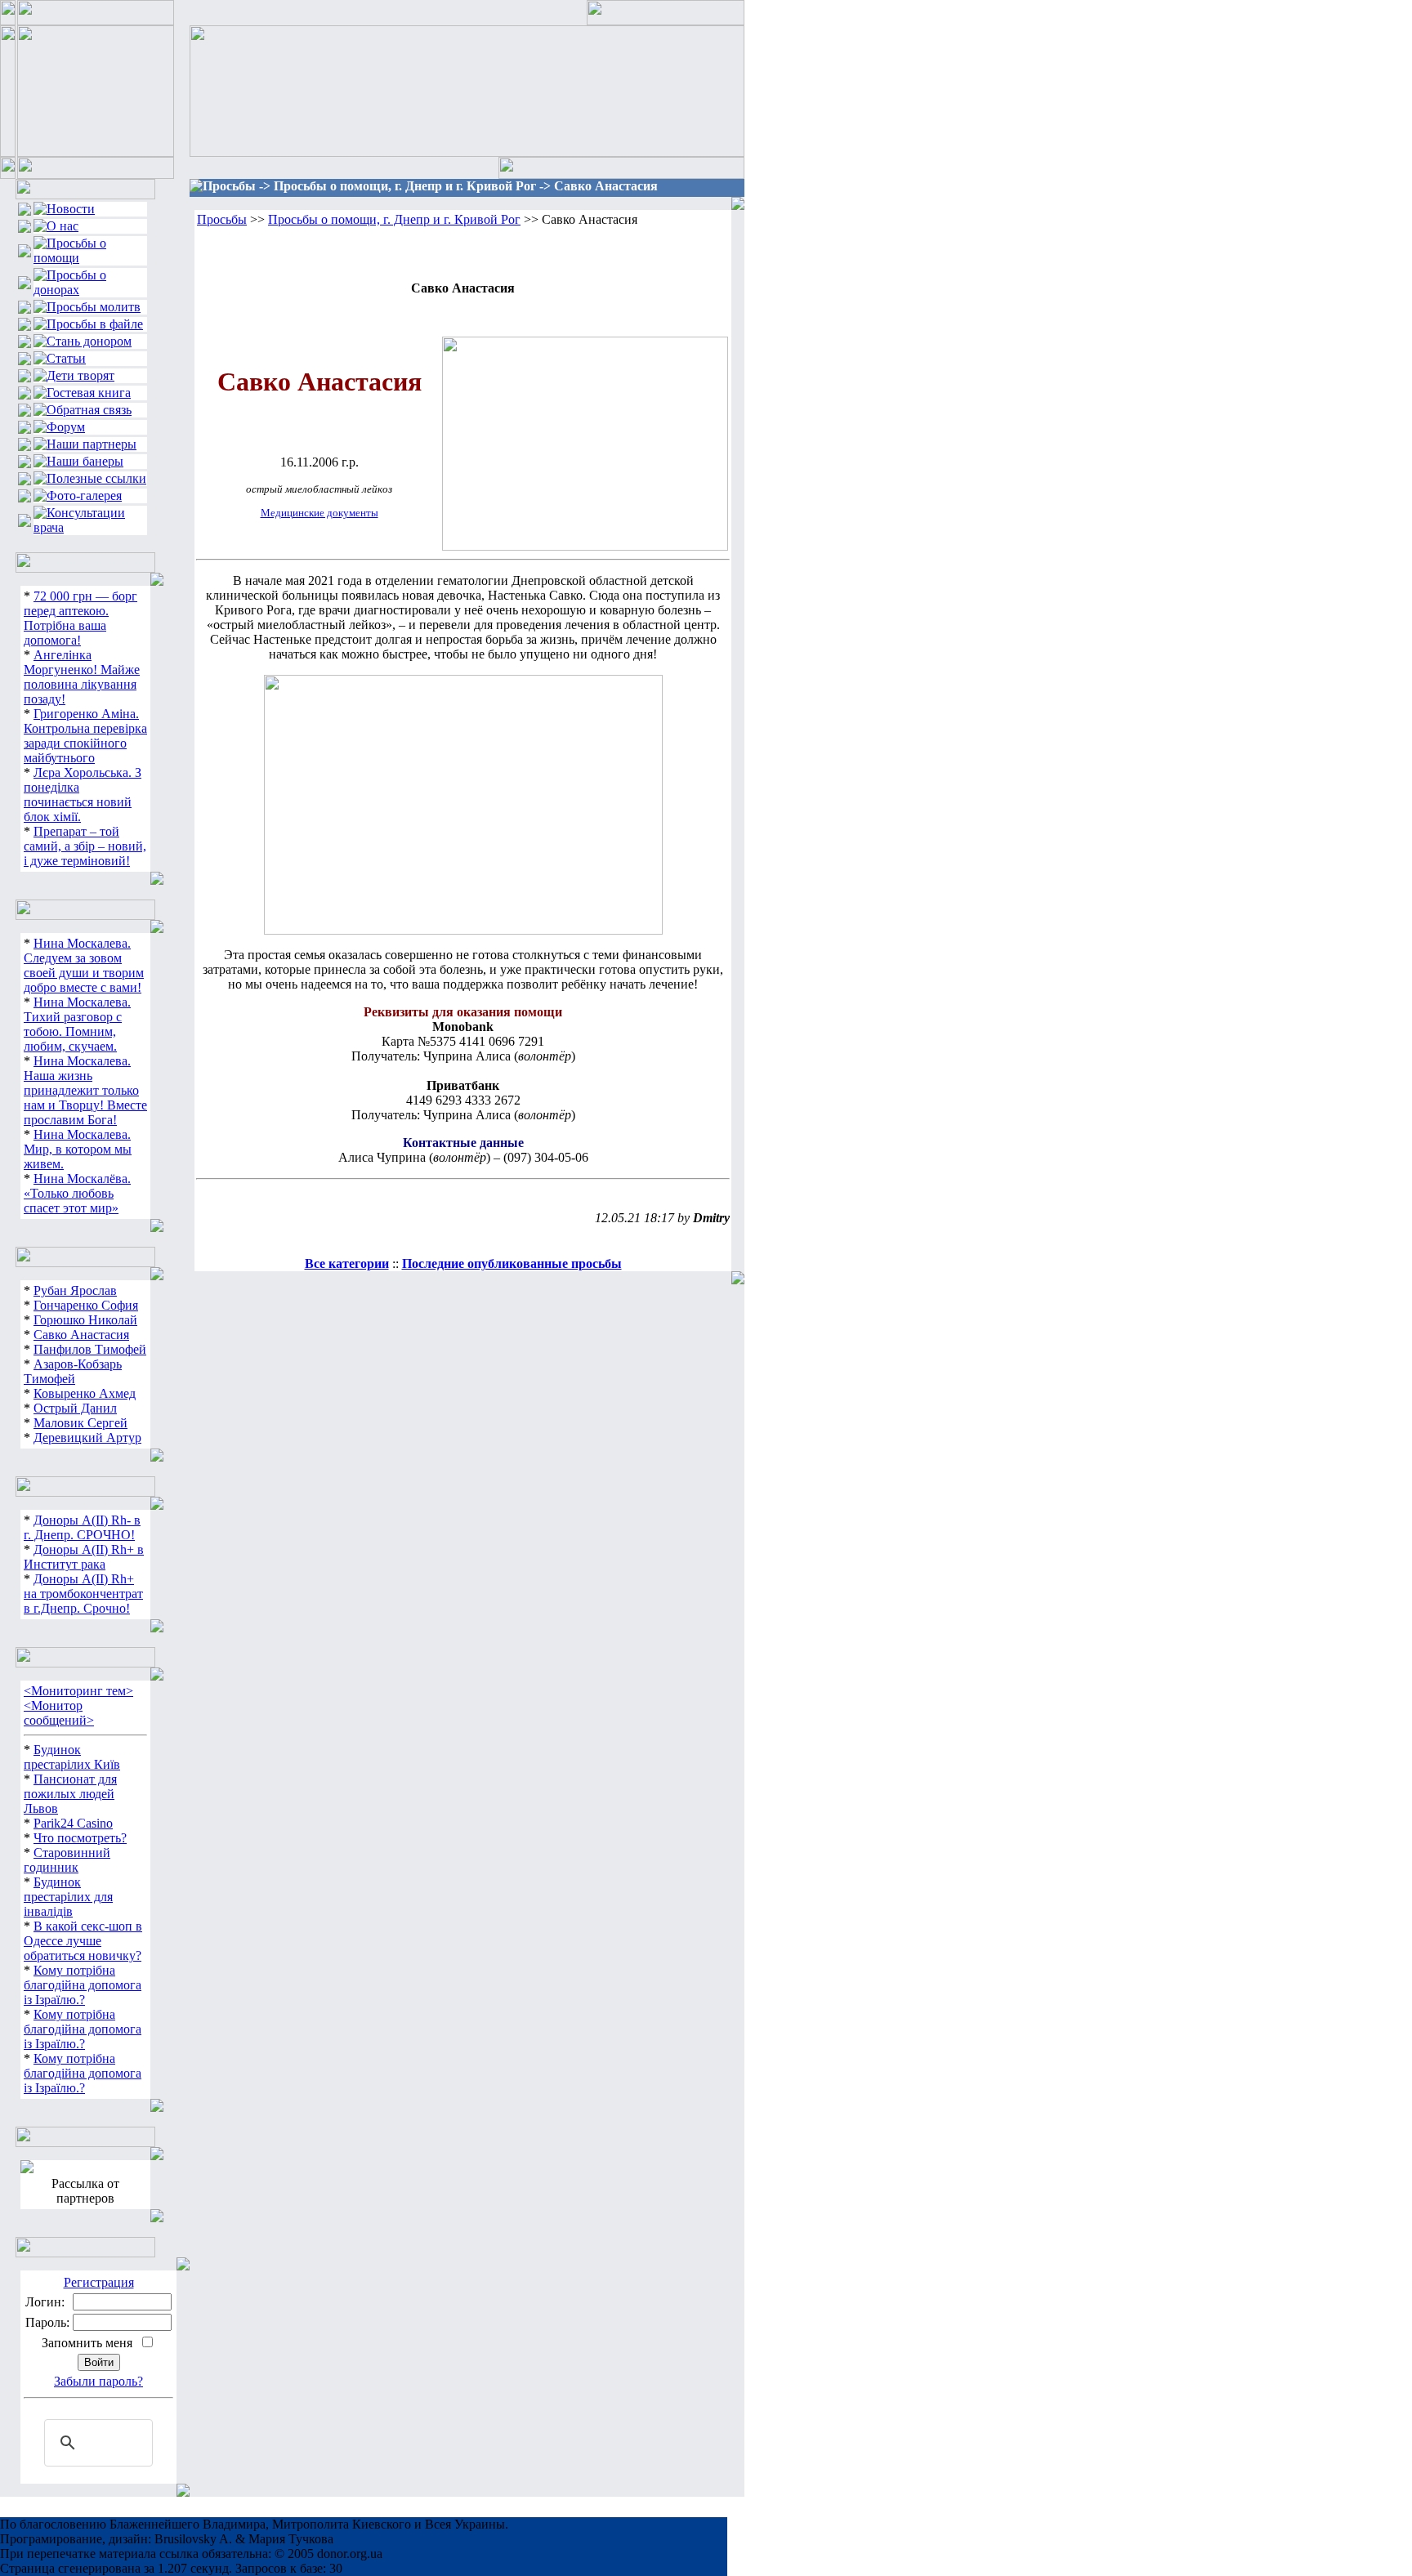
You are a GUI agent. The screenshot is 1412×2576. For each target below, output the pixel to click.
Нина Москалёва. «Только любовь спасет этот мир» (77, 1193)
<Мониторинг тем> (78, 1691)
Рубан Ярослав (75, 1290)
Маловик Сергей (80, 1423)
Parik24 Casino (73, 1823)
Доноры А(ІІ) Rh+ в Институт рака (84, 1557)
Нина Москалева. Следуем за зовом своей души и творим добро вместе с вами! (84, 965)
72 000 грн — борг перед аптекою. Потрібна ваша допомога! (80, 618)
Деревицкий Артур (87, 1438)
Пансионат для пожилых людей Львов (70, 1794)
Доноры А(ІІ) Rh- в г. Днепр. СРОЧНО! (82, 1527)
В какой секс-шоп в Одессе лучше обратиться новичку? (83, 1941)
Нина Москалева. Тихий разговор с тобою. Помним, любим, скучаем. (77, 1024)
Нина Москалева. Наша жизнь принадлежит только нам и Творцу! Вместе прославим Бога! (85, 1090)
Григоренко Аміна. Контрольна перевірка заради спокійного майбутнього (85, 736)
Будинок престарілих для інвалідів (68, 1897)
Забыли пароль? (98, 2381)
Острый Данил (75, 1408)
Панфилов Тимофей (90, 1349)
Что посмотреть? (80, 1838)
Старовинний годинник (67, 1860)
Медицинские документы (319, 513)
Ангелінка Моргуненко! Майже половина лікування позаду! (82, 677)
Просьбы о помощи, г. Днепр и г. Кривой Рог (394, 219)
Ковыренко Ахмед (85, 1393)
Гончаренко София (86, 1305)
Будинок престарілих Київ (72, 1757)
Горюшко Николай (85, 1320)
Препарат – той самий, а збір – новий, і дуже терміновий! (85, 846)
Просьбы (222, 219)
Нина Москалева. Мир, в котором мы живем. (78, 1149)
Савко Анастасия (81, 1335)
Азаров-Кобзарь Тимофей (73, 1371)
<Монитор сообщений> (59, 1713)
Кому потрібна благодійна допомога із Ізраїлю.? (83, 1985)
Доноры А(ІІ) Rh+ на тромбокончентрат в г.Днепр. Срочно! (83, 1594)
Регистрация (99, 2282)
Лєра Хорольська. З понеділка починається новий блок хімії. (83, 795)
